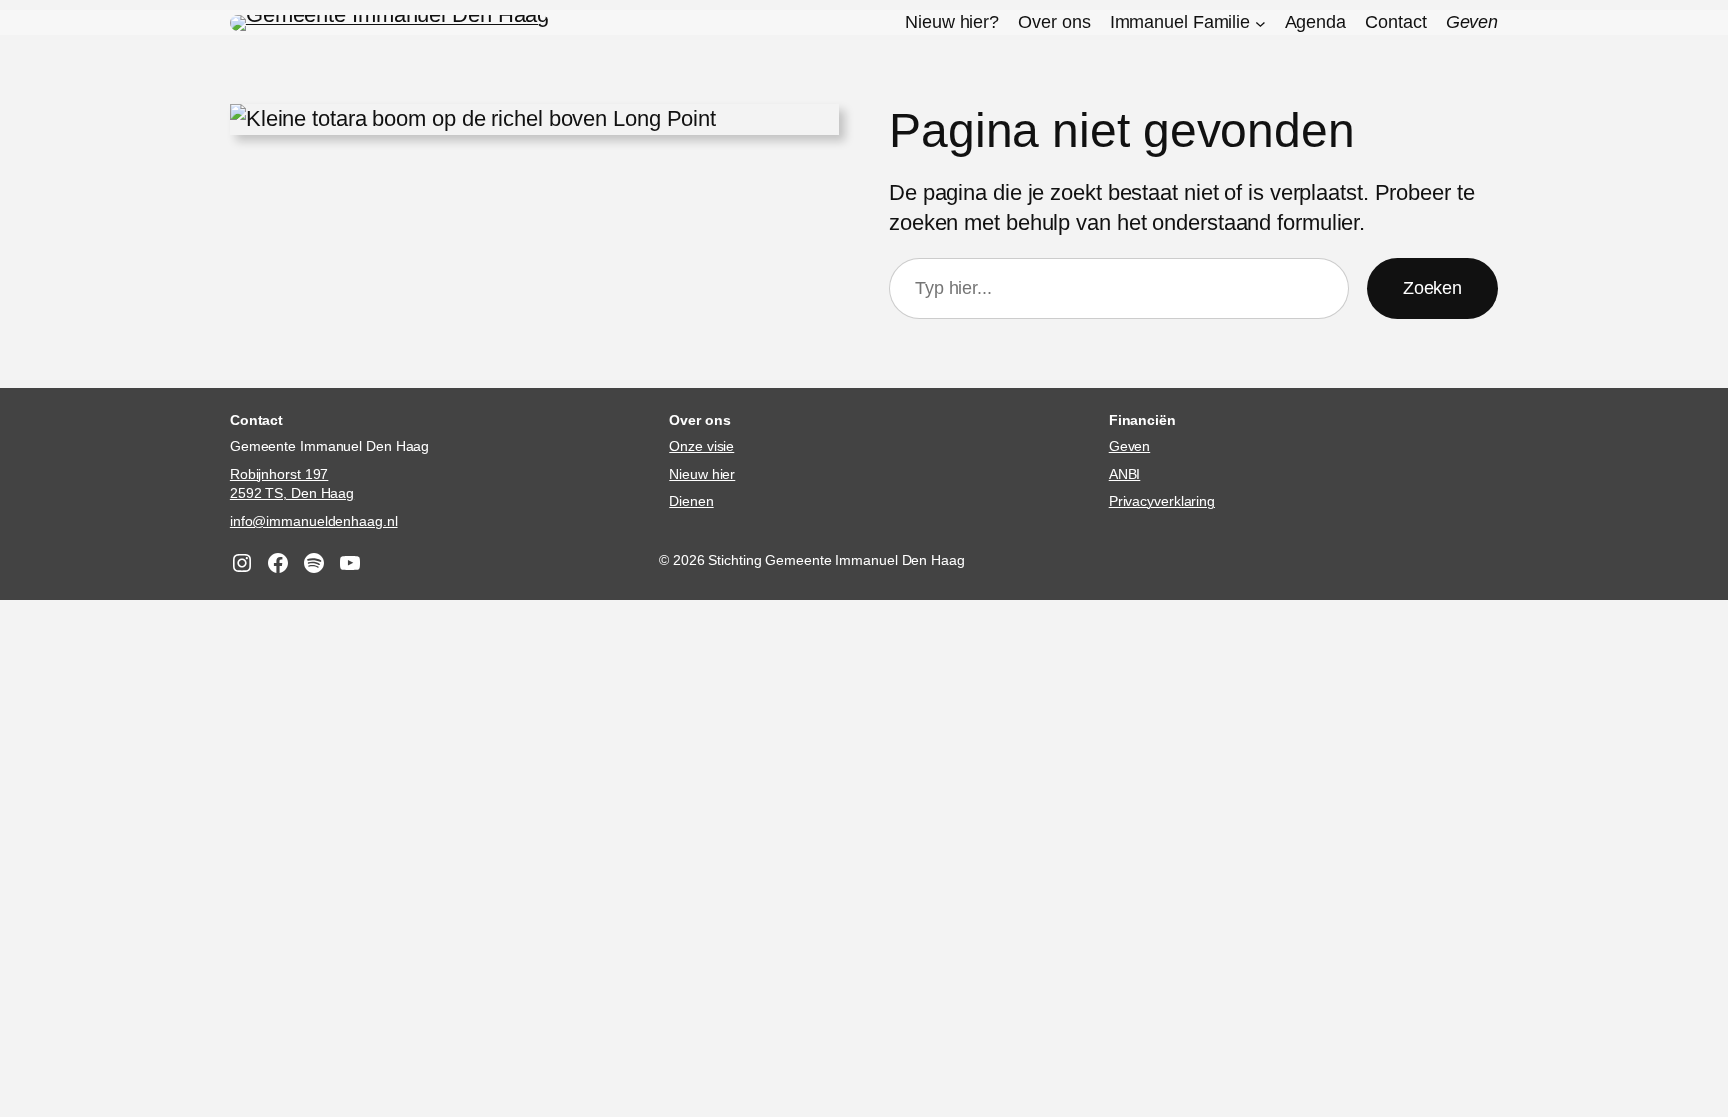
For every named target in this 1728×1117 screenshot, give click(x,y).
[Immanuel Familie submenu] (1260, 22)
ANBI (1125, 474)
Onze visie (701, 446)
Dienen (691, 501)
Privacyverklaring (1162, 501)
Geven (1130, 446)
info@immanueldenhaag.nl (314, 521)
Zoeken (1432, 288)
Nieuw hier (702, 474)
